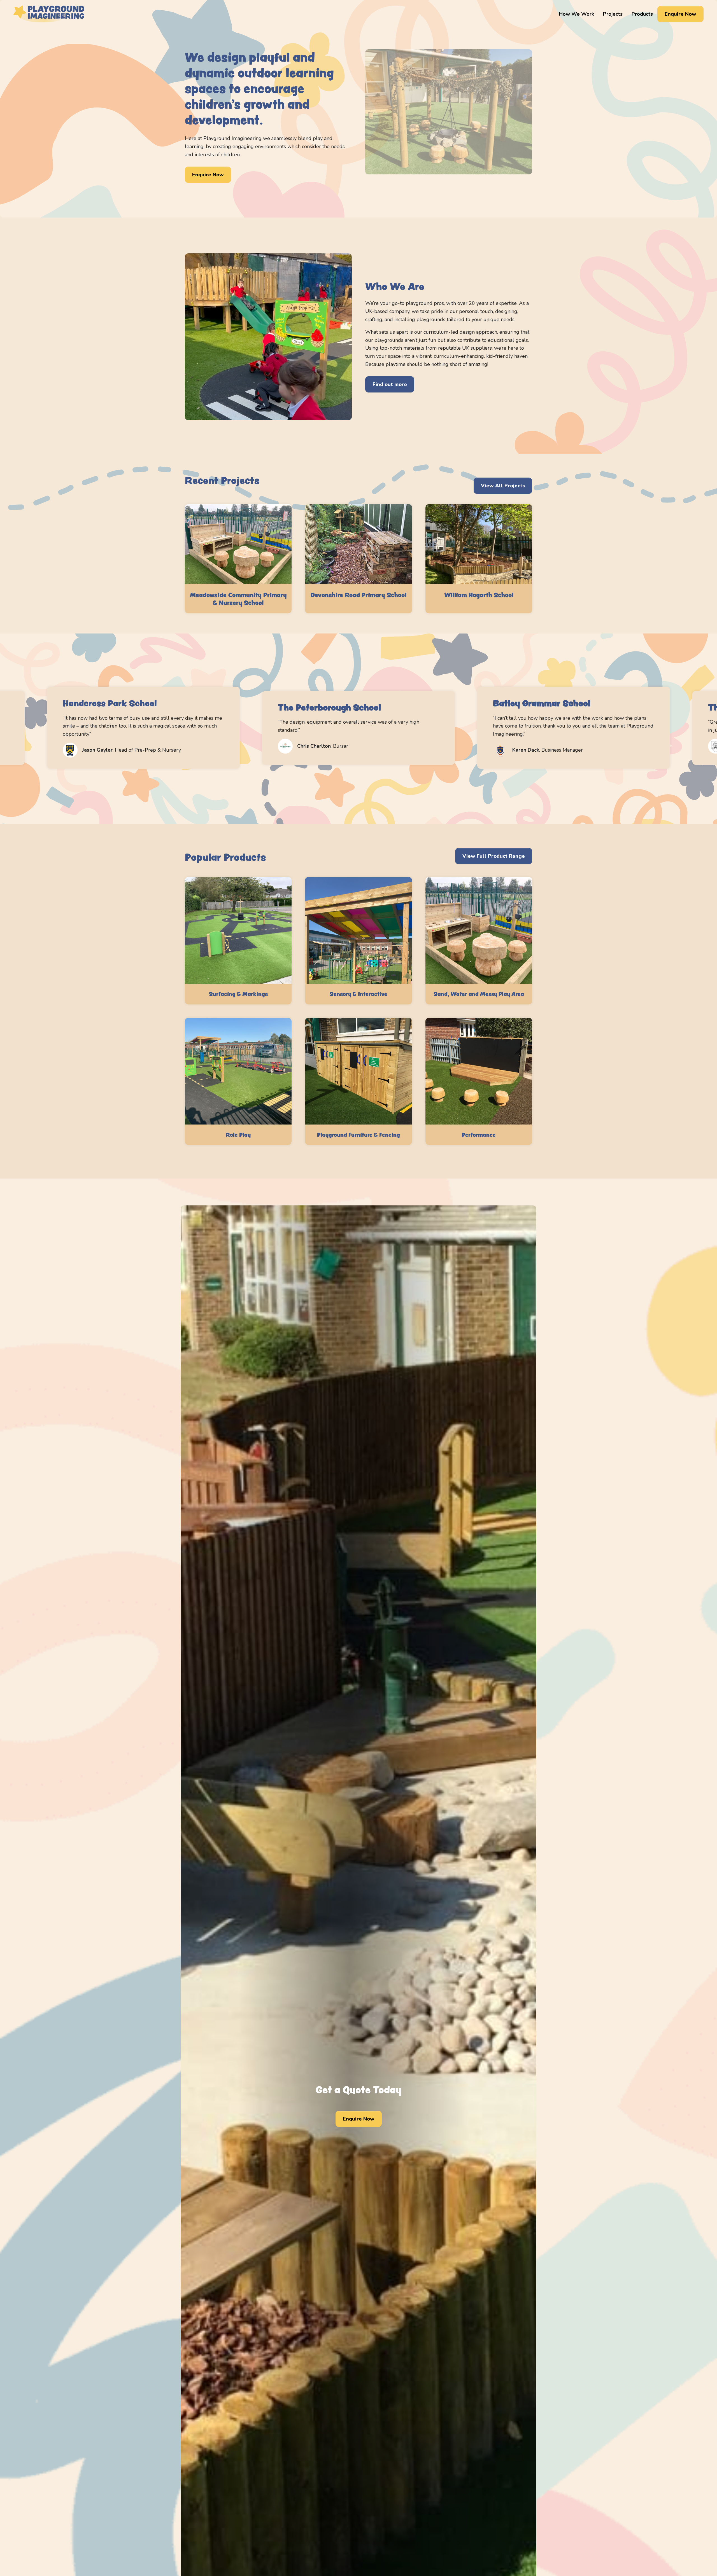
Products (642, 14)
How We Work (577, 14)
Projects (613, 14)
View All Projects (503, 486)
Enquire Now (680, 14)
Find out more (390, 384)
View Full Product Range (494, 856)
